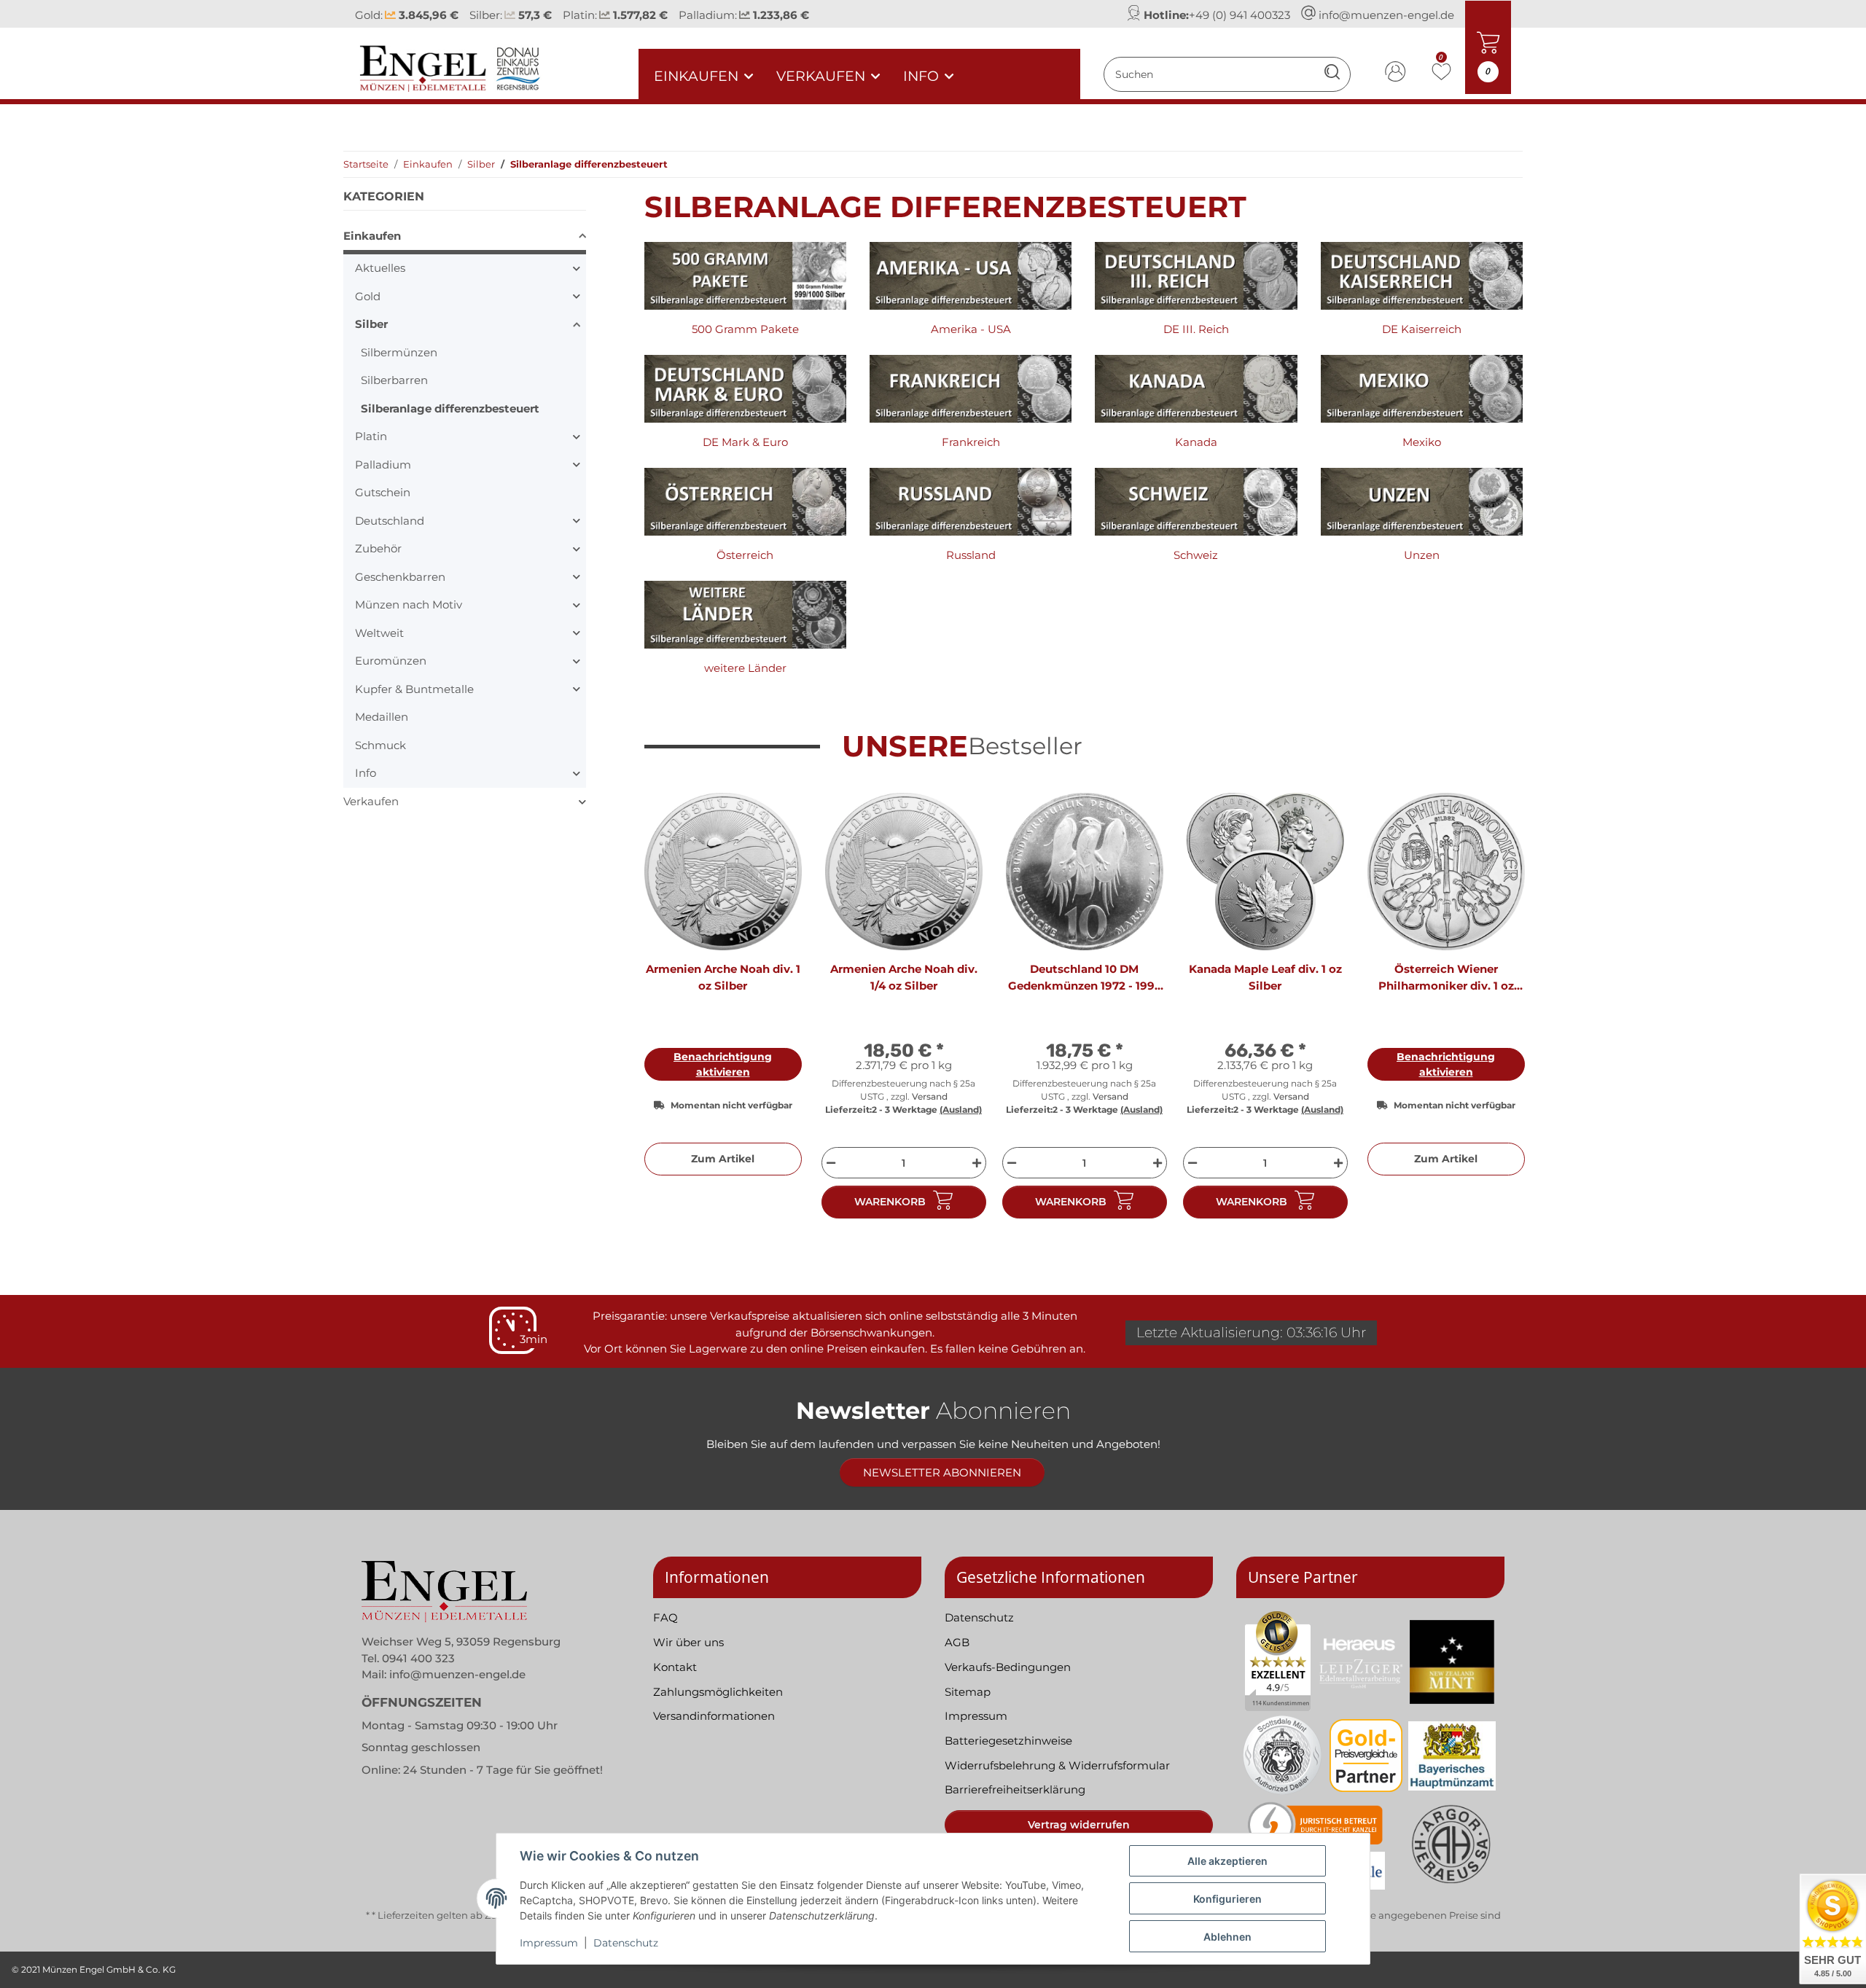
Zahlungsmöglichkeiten (718, 1692)
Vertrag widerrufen (1079, 1825)
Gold (368, 296)
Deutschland (390, 521)
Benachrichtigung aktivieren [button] (723, 1064)
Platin (371, 436)
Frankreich (971, 442)
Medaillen (382, 717)
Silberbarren (394, 380)
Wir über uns (688, 1642)
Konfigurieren (1227, 1899)
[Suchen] (1332, 74)
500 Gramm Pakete (745, 329)
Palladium (383, 465)
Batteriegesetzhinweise (1008, 1741)
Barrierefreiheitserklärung (1015, 1789)
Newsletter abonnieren (942, 1472)
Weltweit (379, 633)
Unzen (1422, 555)
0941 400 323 (418, 1658)
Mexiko (1422, 442)
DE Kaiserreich (1422, 329)
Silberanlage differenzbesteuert (450, 408)
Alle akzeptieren (1227, 1861)
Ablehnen (1227, 1937)
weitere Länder (745, 668)
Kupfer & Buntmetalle (414, 689)
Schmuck (380, 745)
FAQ (665, 1617)
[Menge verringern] (829, 1163)
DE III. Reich (1196, 329)
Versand (930, 1096)
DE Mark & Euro (745, 442)
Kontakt (675, 1667)
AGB (957, 1642)
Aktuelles (380, 268)
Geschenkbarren (400, 577)
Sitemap (968, 1692)
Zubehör (378, 548)
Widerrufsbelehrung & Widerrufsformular (1057, 1765)
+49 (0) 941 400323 (1240, 15)
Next (1499, 1012)
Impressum (549, 1943)
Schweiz (1196, 555)
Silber (371, 324)
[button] (1396, 74)
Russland (971, 555)
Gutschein (383, 492)
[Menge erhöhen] (979, 1163)
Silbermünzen (399, 352)
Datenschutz (626, 1943)
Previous (668, 1012)
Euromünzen (391, 661)
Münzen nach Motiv (409, 604)
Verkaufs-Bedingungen (1008, 1667)
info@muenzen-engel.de (1386, 15)
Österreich (745, 555)
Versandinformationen (714, 1716)
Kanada (1196, 442)
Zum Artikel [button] (723, 1159)
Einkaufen (372, 236)
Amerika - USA (971, 329)
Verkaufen (371, 801)
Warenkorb (890, 1202)
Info (366, 773)
